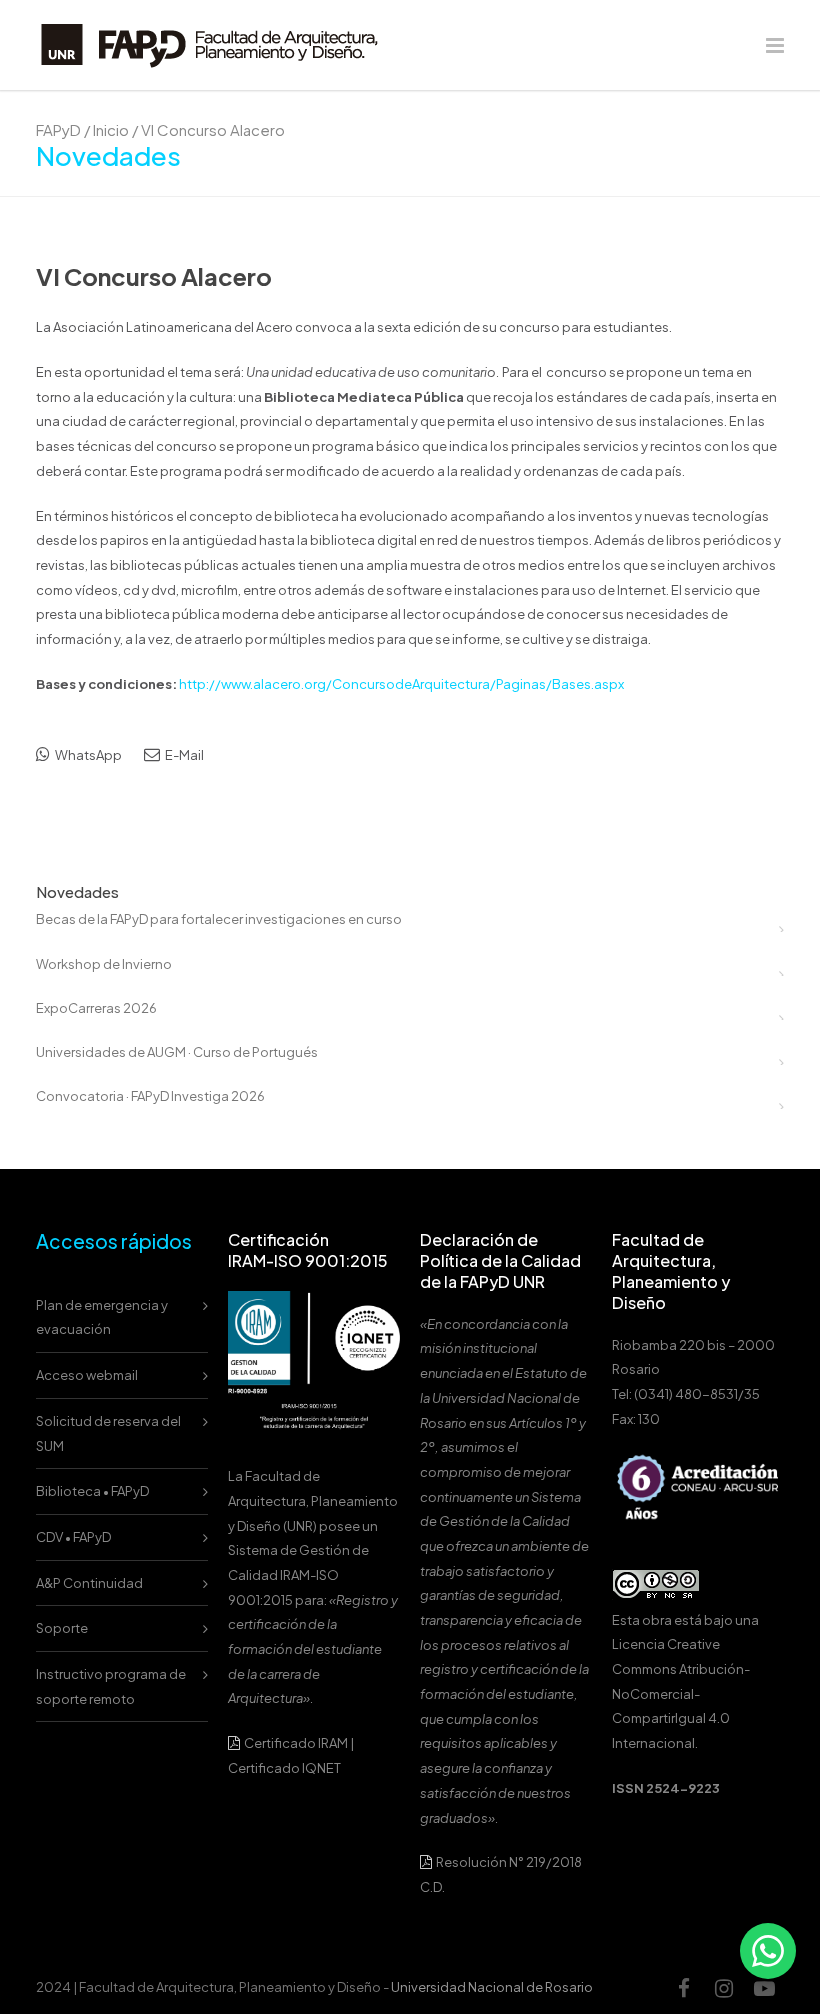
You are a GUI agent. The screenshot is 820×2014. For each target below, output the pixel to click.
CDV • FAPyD (73, 1537)
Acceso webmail (87, 1375)
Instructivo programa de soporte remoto (111, 1686)
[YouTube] (764, 1988)
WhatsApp (87, 755)
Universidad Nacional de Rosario (492, 1987)
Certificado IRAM (296, 1743)
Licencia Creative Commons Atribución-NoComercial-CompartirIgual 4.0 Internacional (681, 1693)
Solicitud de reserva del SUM (108, 1433)
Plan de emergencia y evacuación (102, 1317)
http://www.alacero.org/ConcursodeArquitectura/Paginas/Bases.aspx (401, 684)
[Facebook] (684, 1988)
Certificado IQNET (284, 1768)
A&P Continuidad (89, 1583)
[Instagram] (724, 1988)
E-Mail (183, 755)
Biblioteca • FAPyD (92, 1491)
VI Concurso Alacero (154, 276)
